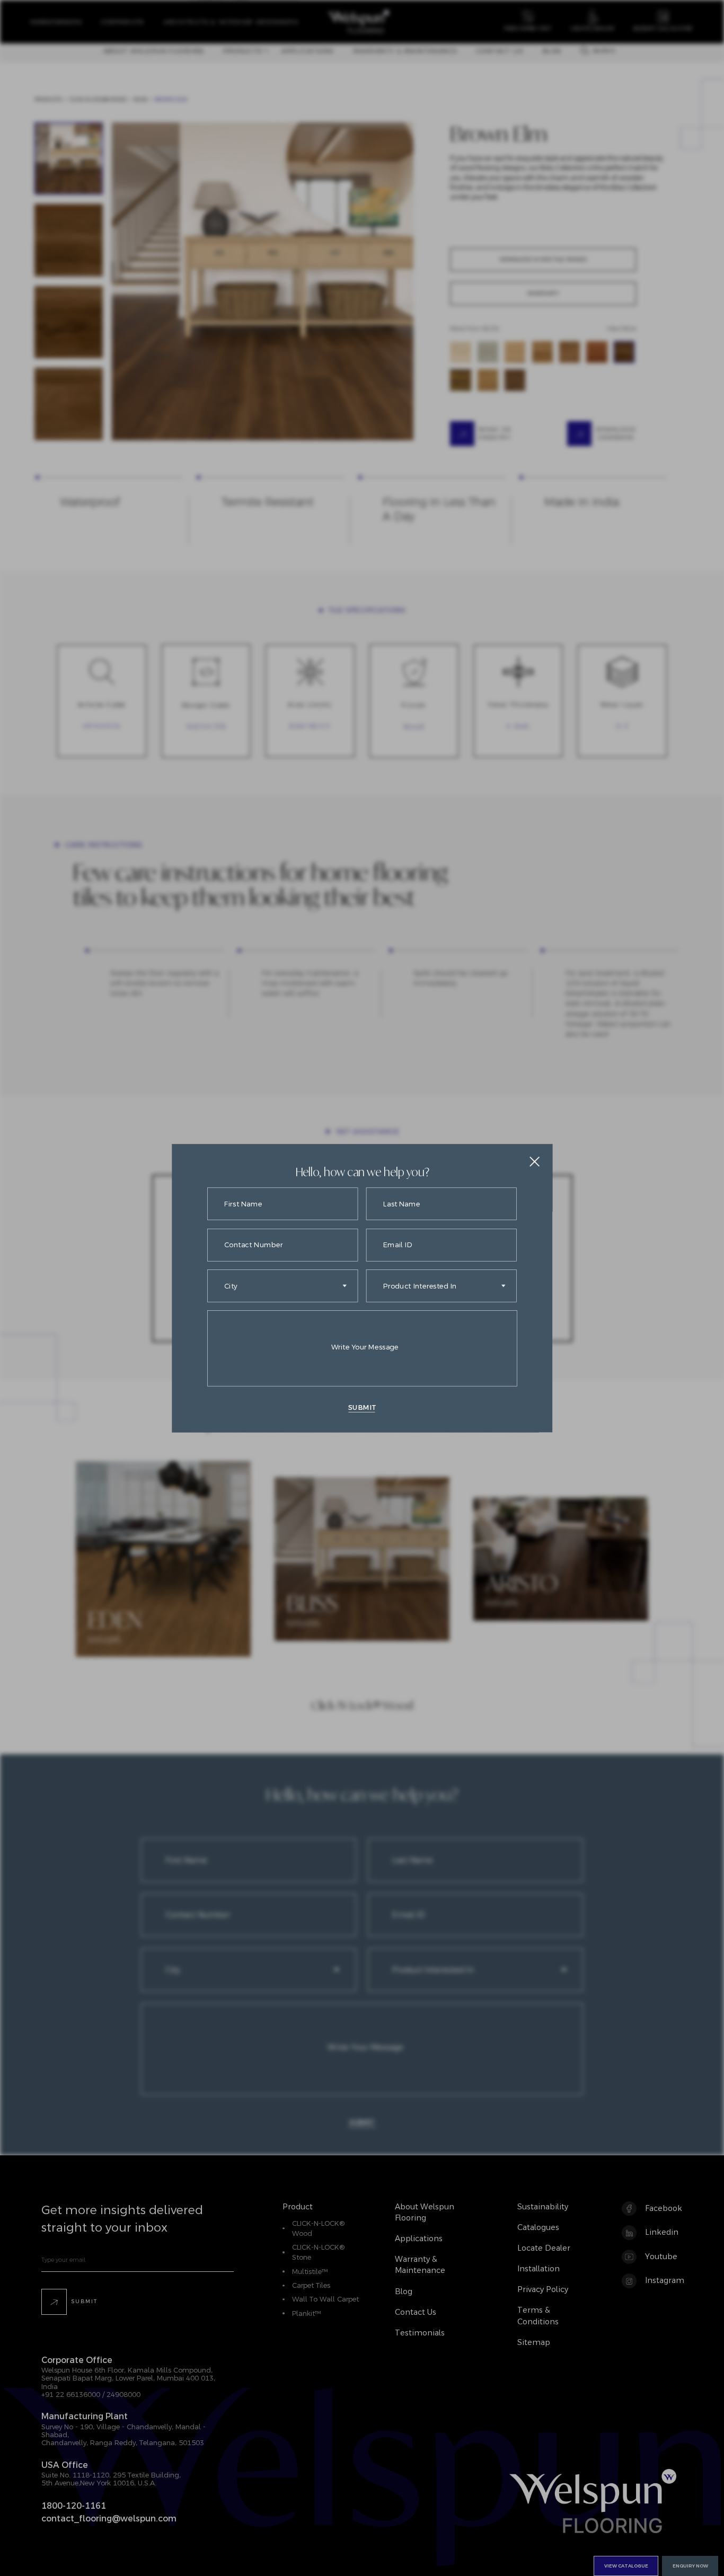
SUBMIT (362, 1407)
